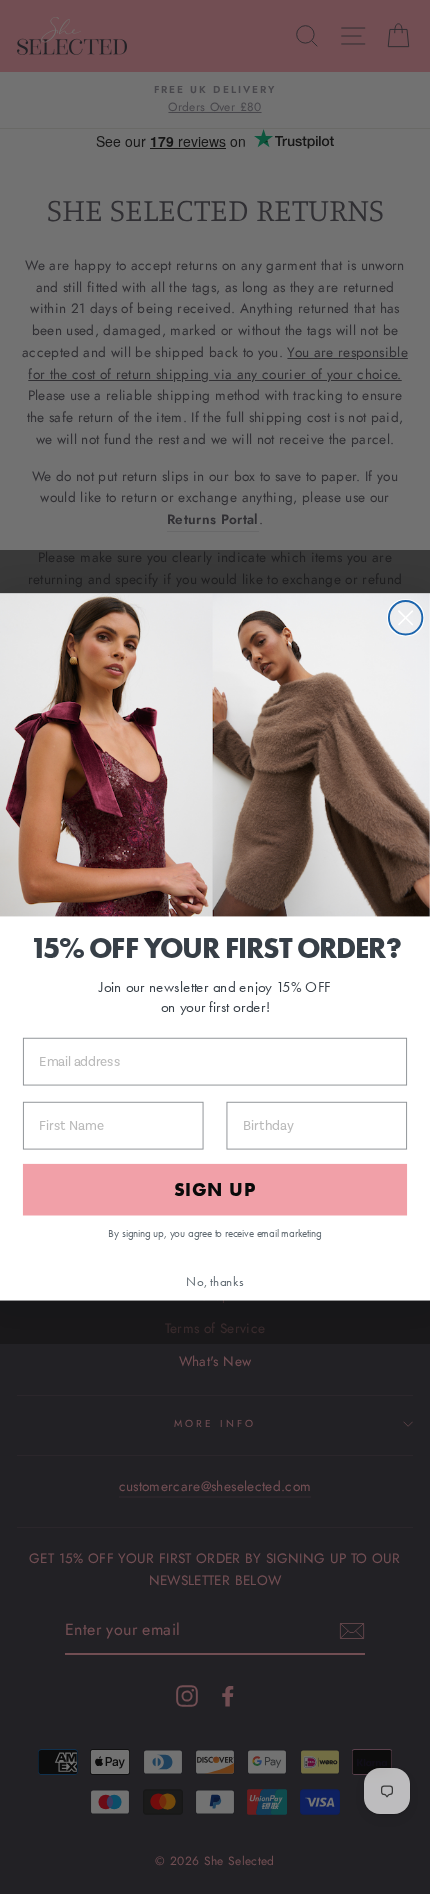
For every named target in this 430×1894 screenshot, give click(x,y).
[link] (215, 755)
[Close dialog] (405, 617)
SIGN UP (215, 1189)
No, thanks (214, 1281)
